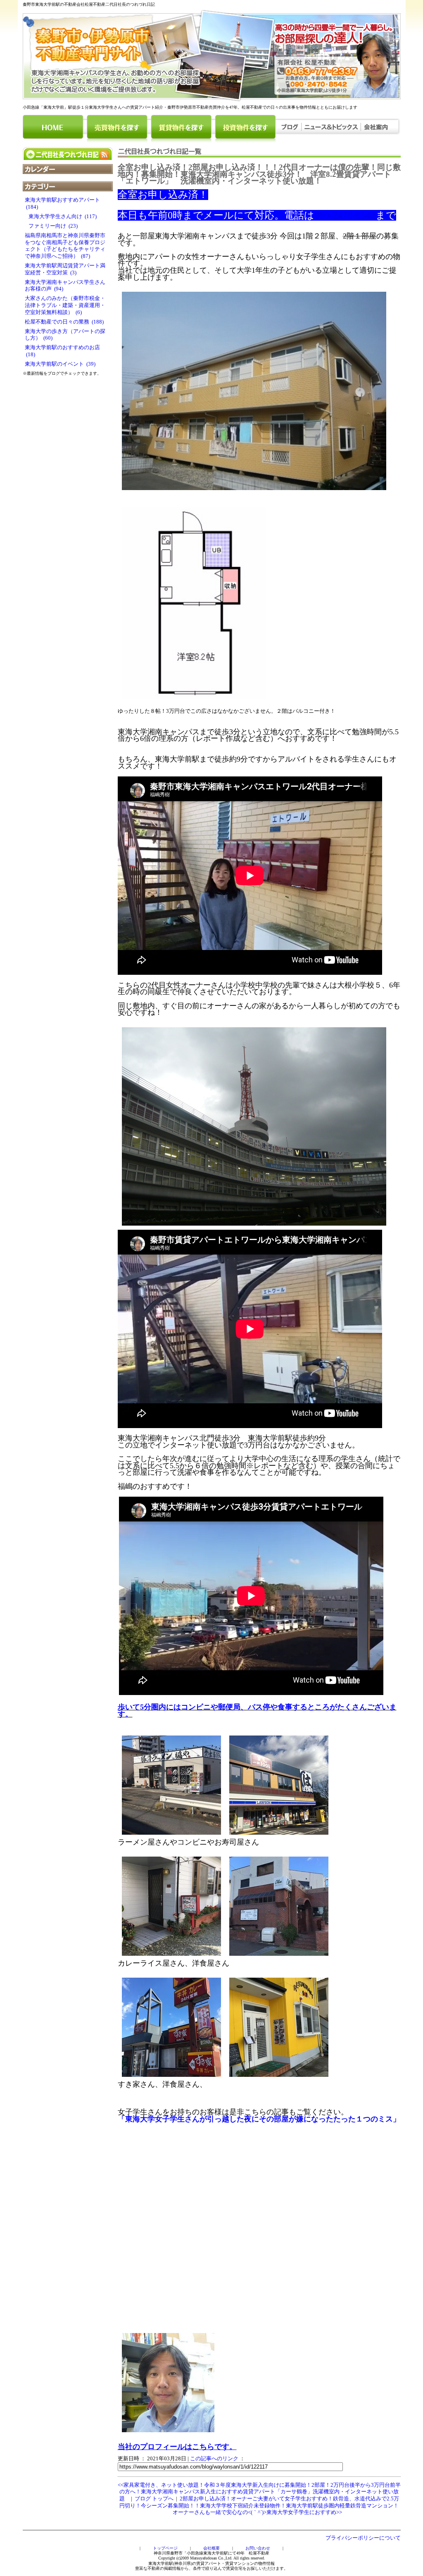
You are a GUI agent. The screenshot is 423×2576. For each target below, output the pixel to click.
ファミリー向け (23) (51, 226)
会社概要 (211, 2548)
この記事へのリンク (214, 2459)
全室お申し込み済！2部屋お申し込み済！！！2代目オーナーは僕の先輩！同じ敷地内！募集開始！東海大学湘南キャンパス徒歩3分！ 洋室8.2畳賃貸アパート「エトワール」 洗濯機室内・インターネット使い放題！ (259, 174)
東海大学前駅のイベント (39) (60, 364)
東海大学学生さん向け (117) (61, 217)
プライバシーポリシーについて (363, 2538)
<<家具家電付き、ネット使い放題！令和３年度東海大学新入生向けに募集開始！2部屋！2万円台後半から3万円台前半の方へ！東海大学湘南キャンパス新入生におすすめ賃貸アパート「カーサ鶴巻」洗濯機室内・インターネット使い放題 (259, 2492)
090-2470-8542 (345, 215)
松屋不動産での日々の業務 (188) (64, 322)
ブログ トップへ (154, 2499)
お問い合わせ (258, 2548)
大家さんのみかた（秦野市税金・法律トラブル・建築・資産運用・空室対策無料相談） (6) (65, 305)
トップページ (165, 2548)
